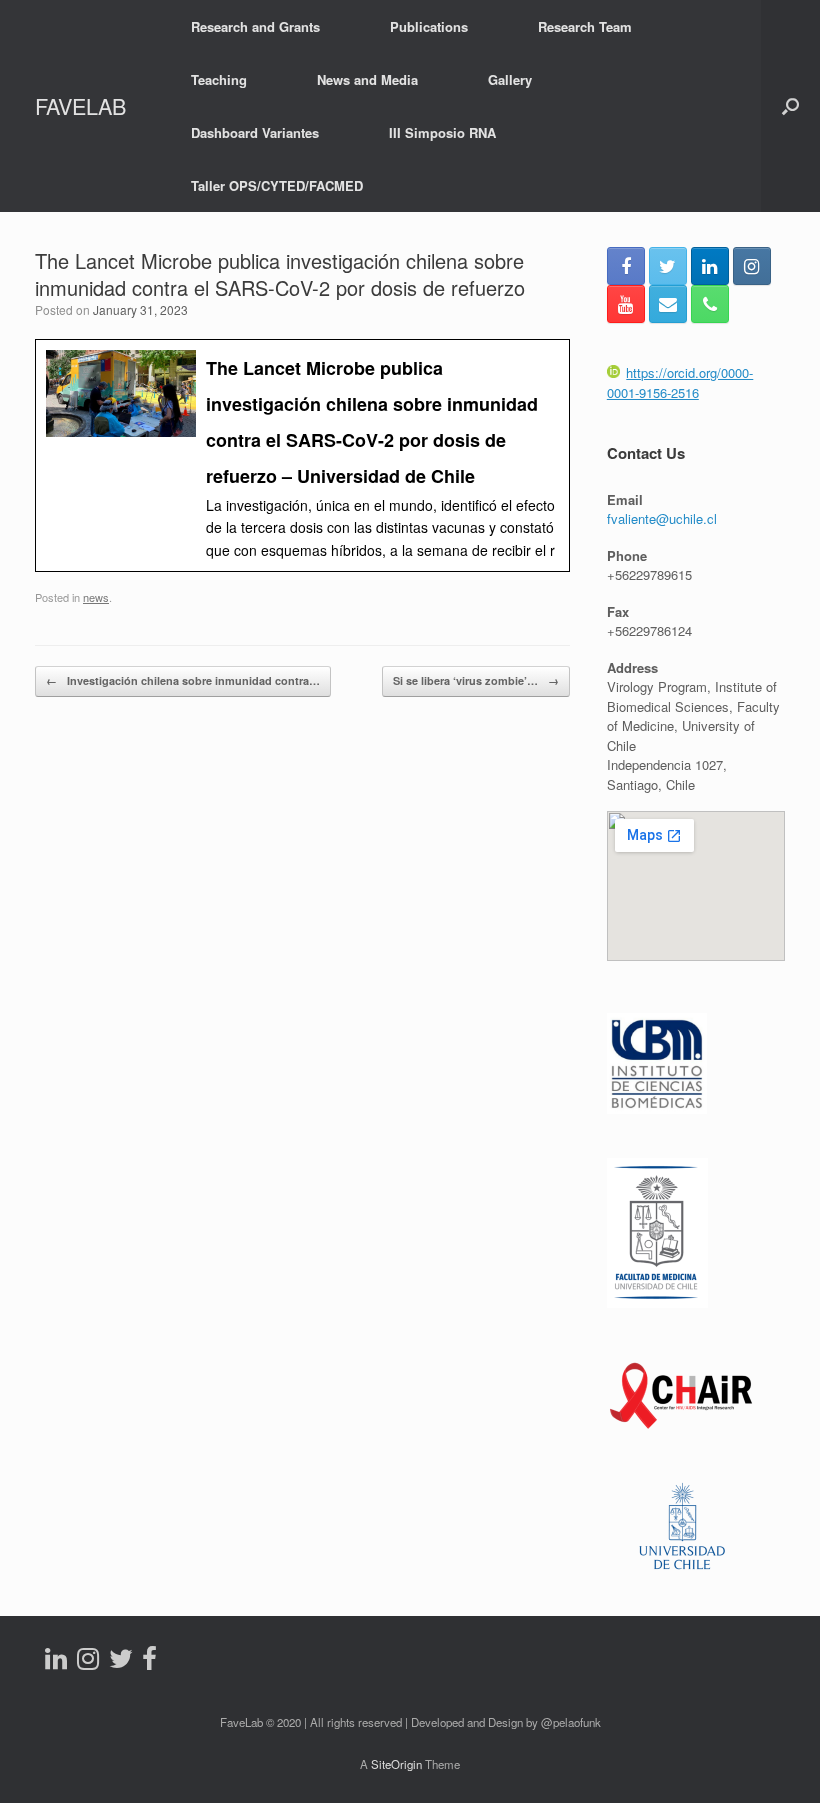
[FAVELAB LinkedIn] (710, 266)
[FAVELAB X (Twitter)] (668, 266)
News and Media (367, 79)
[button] (790, 106)
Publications (429, 26)
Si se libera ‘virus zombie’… (476, 680)
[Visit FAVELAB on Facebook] (149, 1662)
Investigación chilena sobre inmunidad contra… (183, 680)
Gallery (510, 79)
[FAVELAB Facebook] (626, 266)
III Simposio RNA (442, 132)
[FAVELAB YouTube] (626, 304)
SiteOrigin (396, 1764)
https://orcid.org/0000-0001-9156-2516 (680, 382)
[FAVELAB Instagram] (752, 266)
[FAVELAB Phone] (710, 304)
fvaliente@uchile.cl (662, 518)
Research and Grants (255, 26)
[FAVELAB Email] (668, 304)
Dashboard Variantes (255, 132)
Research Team (585, 26)
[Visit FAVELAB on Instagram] (88, 1662)
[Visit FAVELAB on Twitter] (121, 1662)
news (96, 597)
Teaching (219, 79)
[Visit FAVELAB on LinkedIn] (56, 1662)
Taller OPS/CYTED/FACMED (277, 185)
